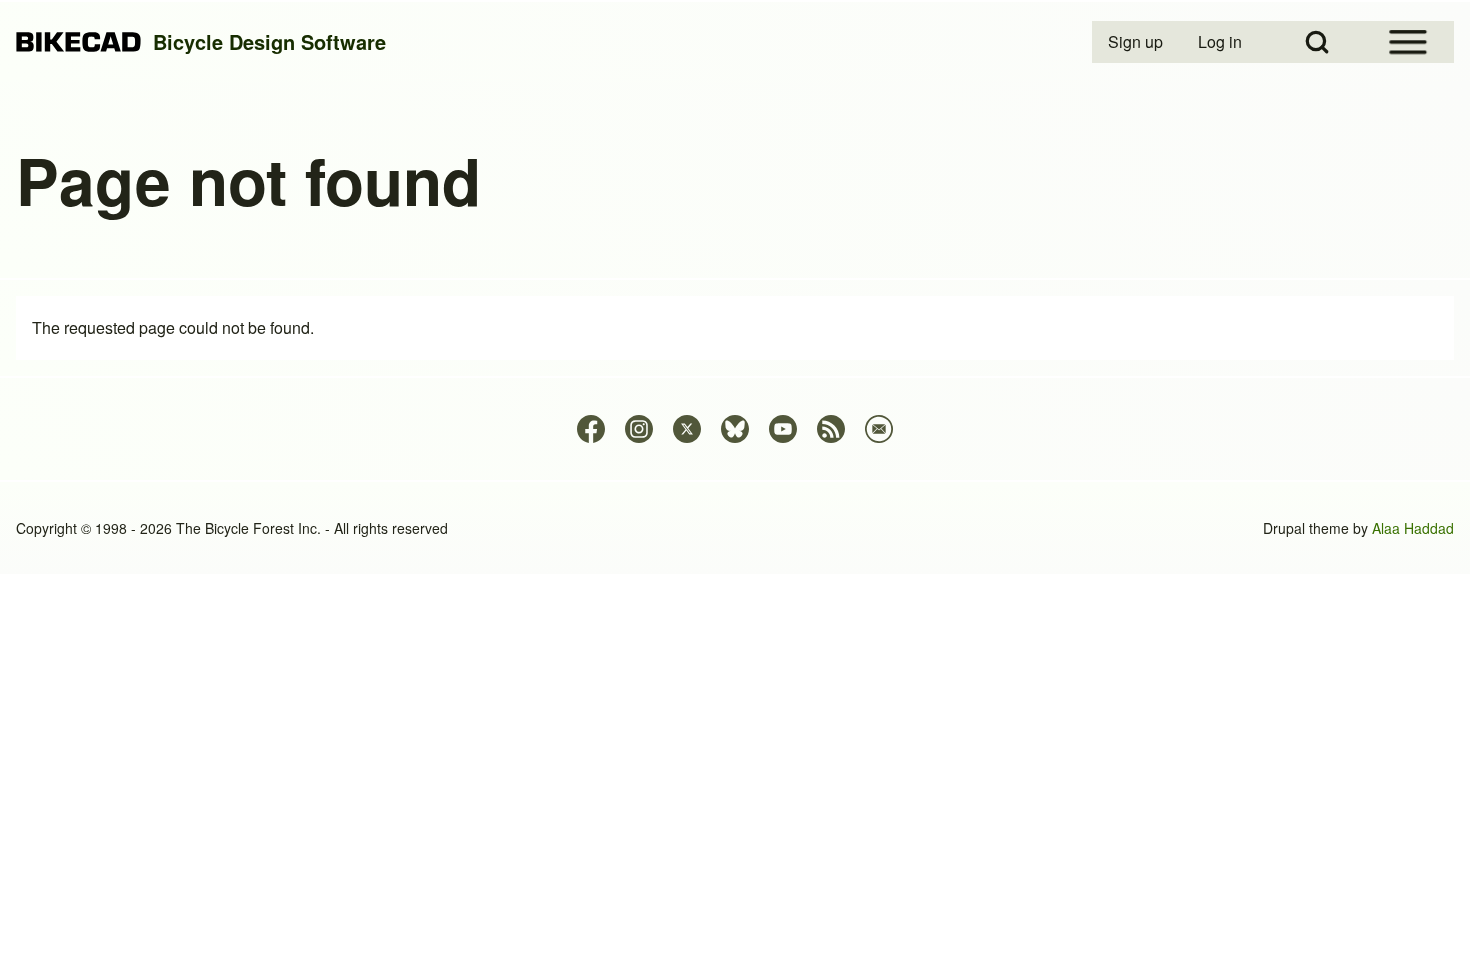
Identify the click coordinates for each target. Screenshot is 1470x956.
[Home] (78, 42)
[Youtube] (783, 429)
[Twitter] (687, 429)
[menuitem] (1137, 42)
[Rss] (831, 429)
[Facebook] (591, 429)
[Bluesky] (735, 429)
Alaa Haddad (1413, 528)
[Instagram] (639, 429)
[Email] (879, 429)
